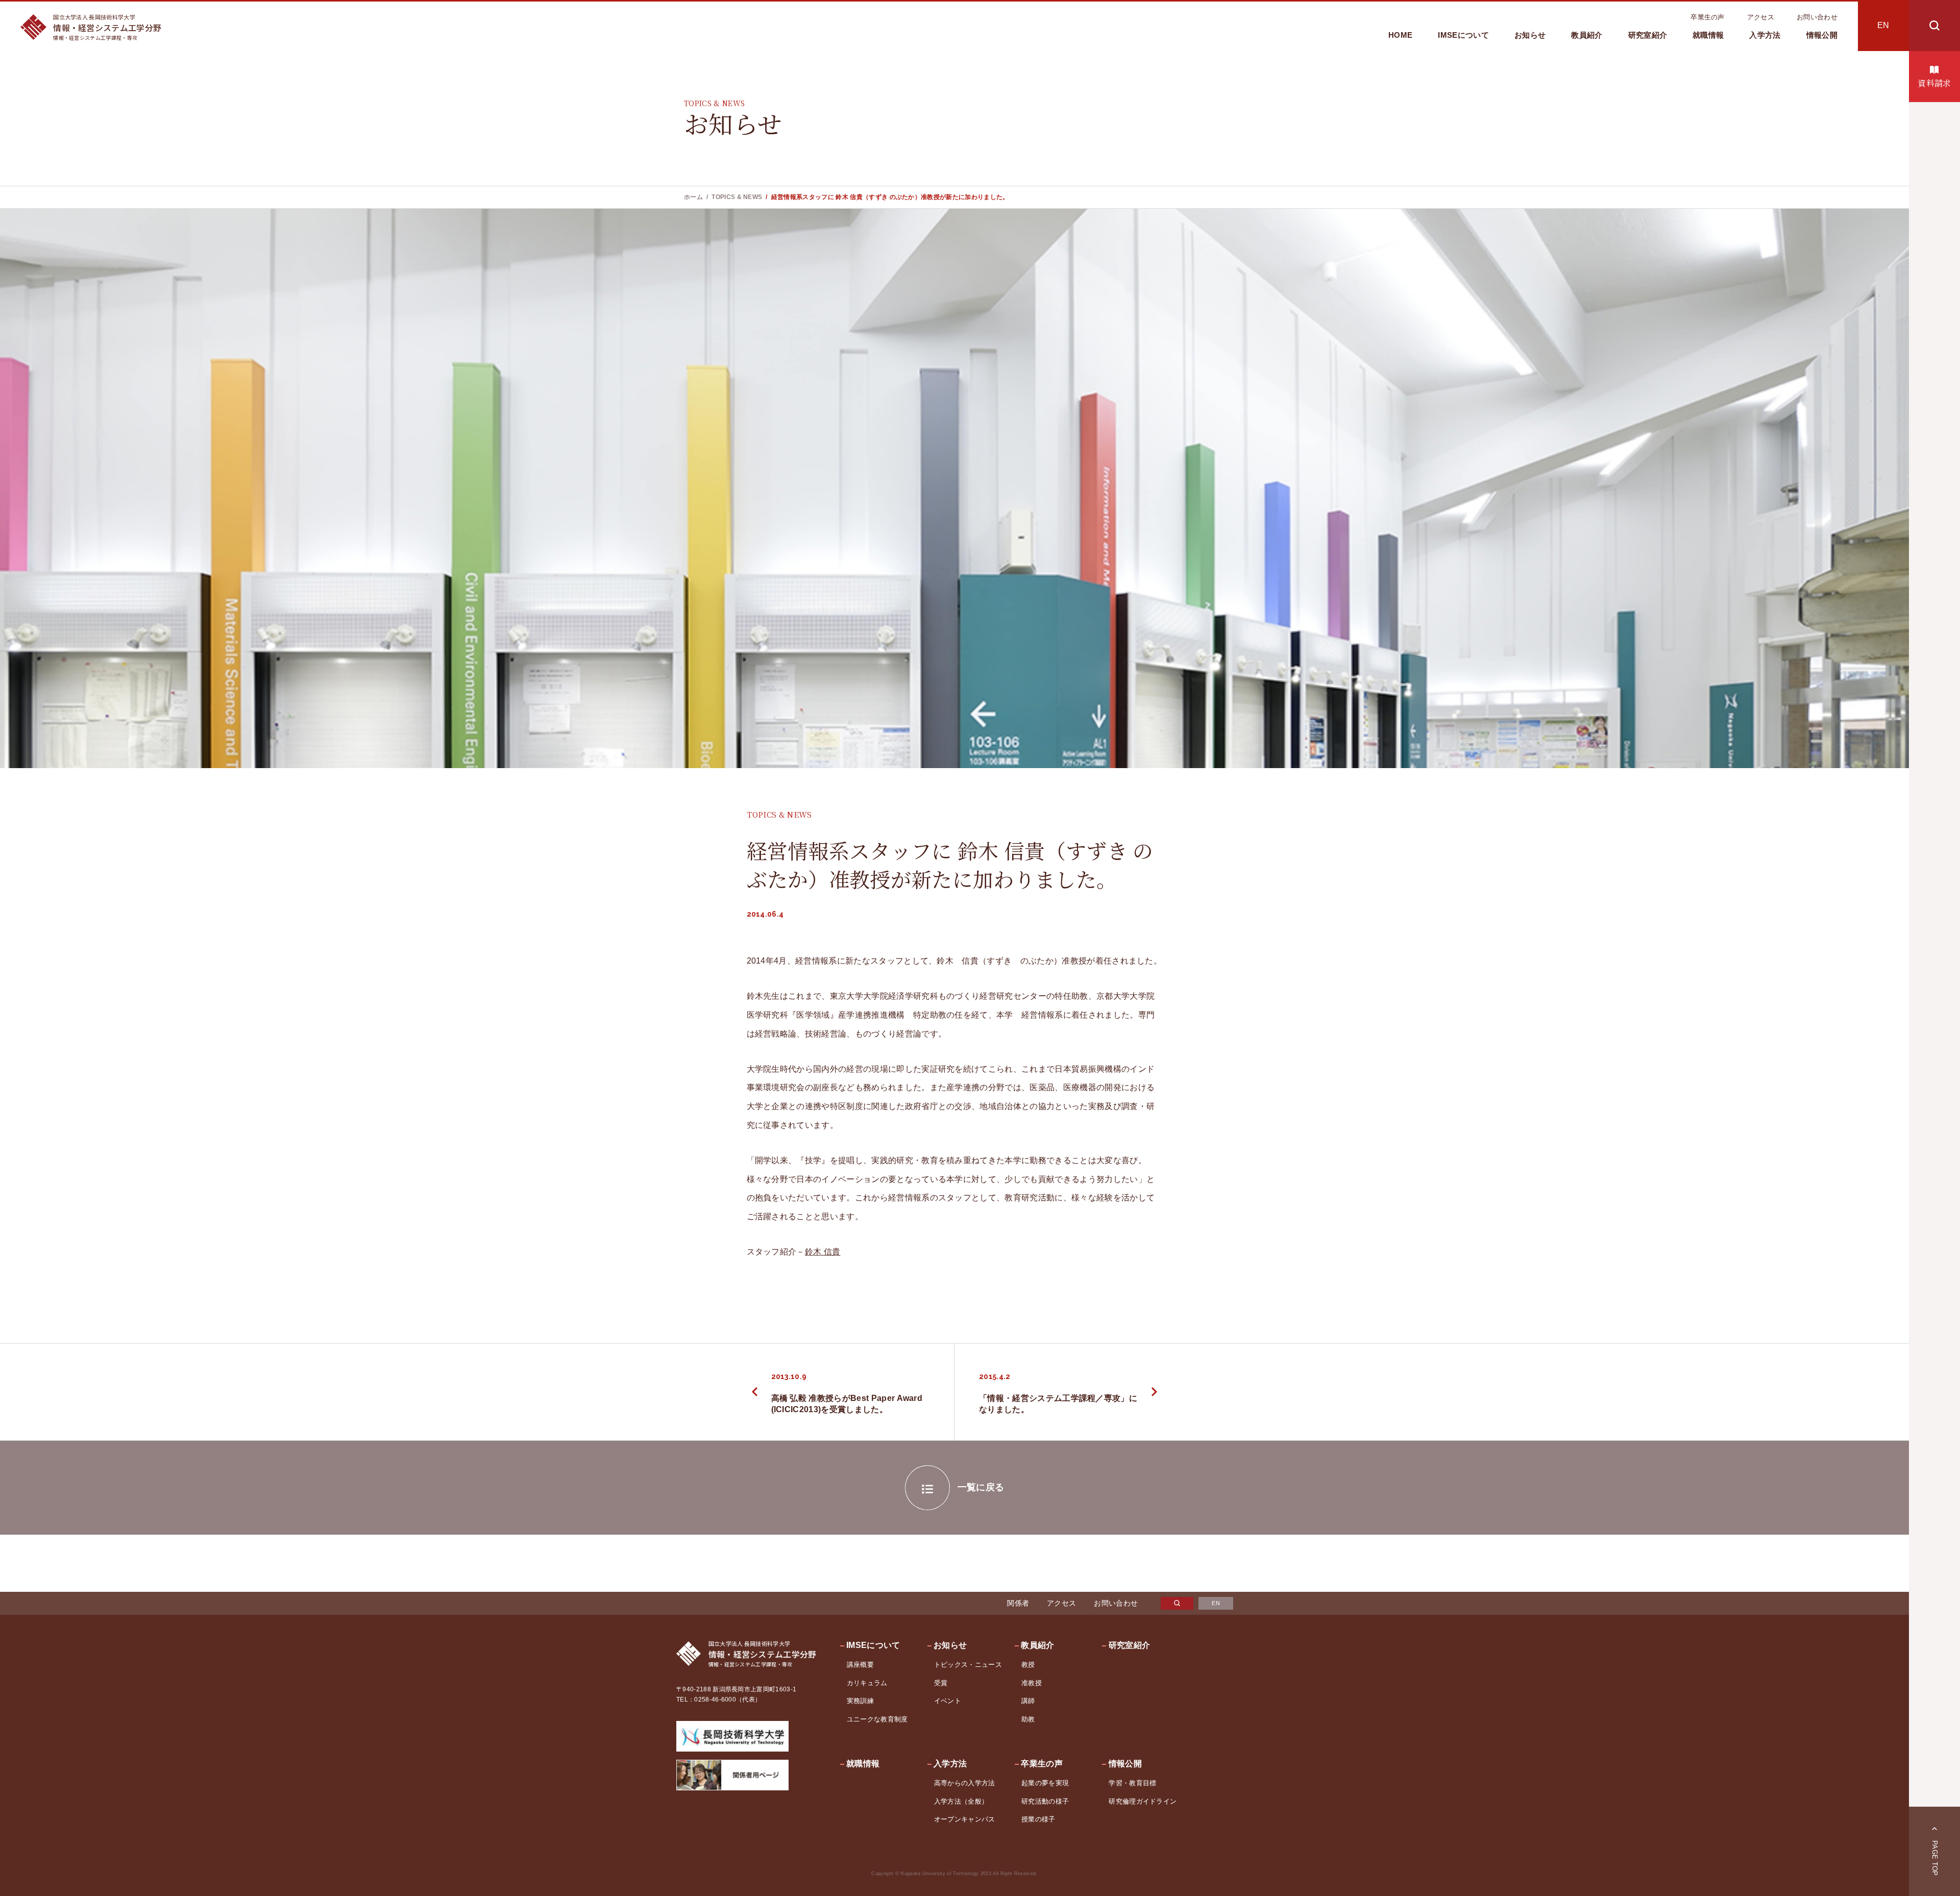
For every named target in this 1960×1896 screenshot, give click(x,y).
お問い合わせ (1817, 17)
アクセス (1761, 17)
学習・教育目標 (1132, 1783)
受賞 (941, 1683)
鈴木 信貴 (823, 1252)
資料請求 (1934, 83)
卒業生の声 (1708, 17)
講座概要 (860, 1665)
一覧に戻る (981, 1487)
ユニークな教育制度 (877, 1719)
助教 (1028, 1719)
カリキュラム (867, 1683)
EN (1883, 25)
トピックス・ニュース (968, 1665)
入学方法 (1765, 35)
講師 (1028, 1701)
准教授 (1032, 1683)
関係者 (1018, 1603)
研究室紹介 (1648, 35)
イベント (948, 1701)
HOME (1400, 35)
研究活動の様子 (1045, 1801)
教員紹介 (1587, 35)
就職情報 (1708, 35)
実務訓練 (860, 1701)
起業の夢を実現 (1045, 1783)
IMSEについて (1463, 35)
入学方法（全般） (961, 1801)
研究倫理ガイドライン (1143, 1801)
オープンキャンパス (965, 1819)
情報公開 (1822, 35)
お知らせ (1530, 35)
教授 (1028, 1665)
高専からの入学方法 (965, 1783)
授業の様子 (1038, 1819)
